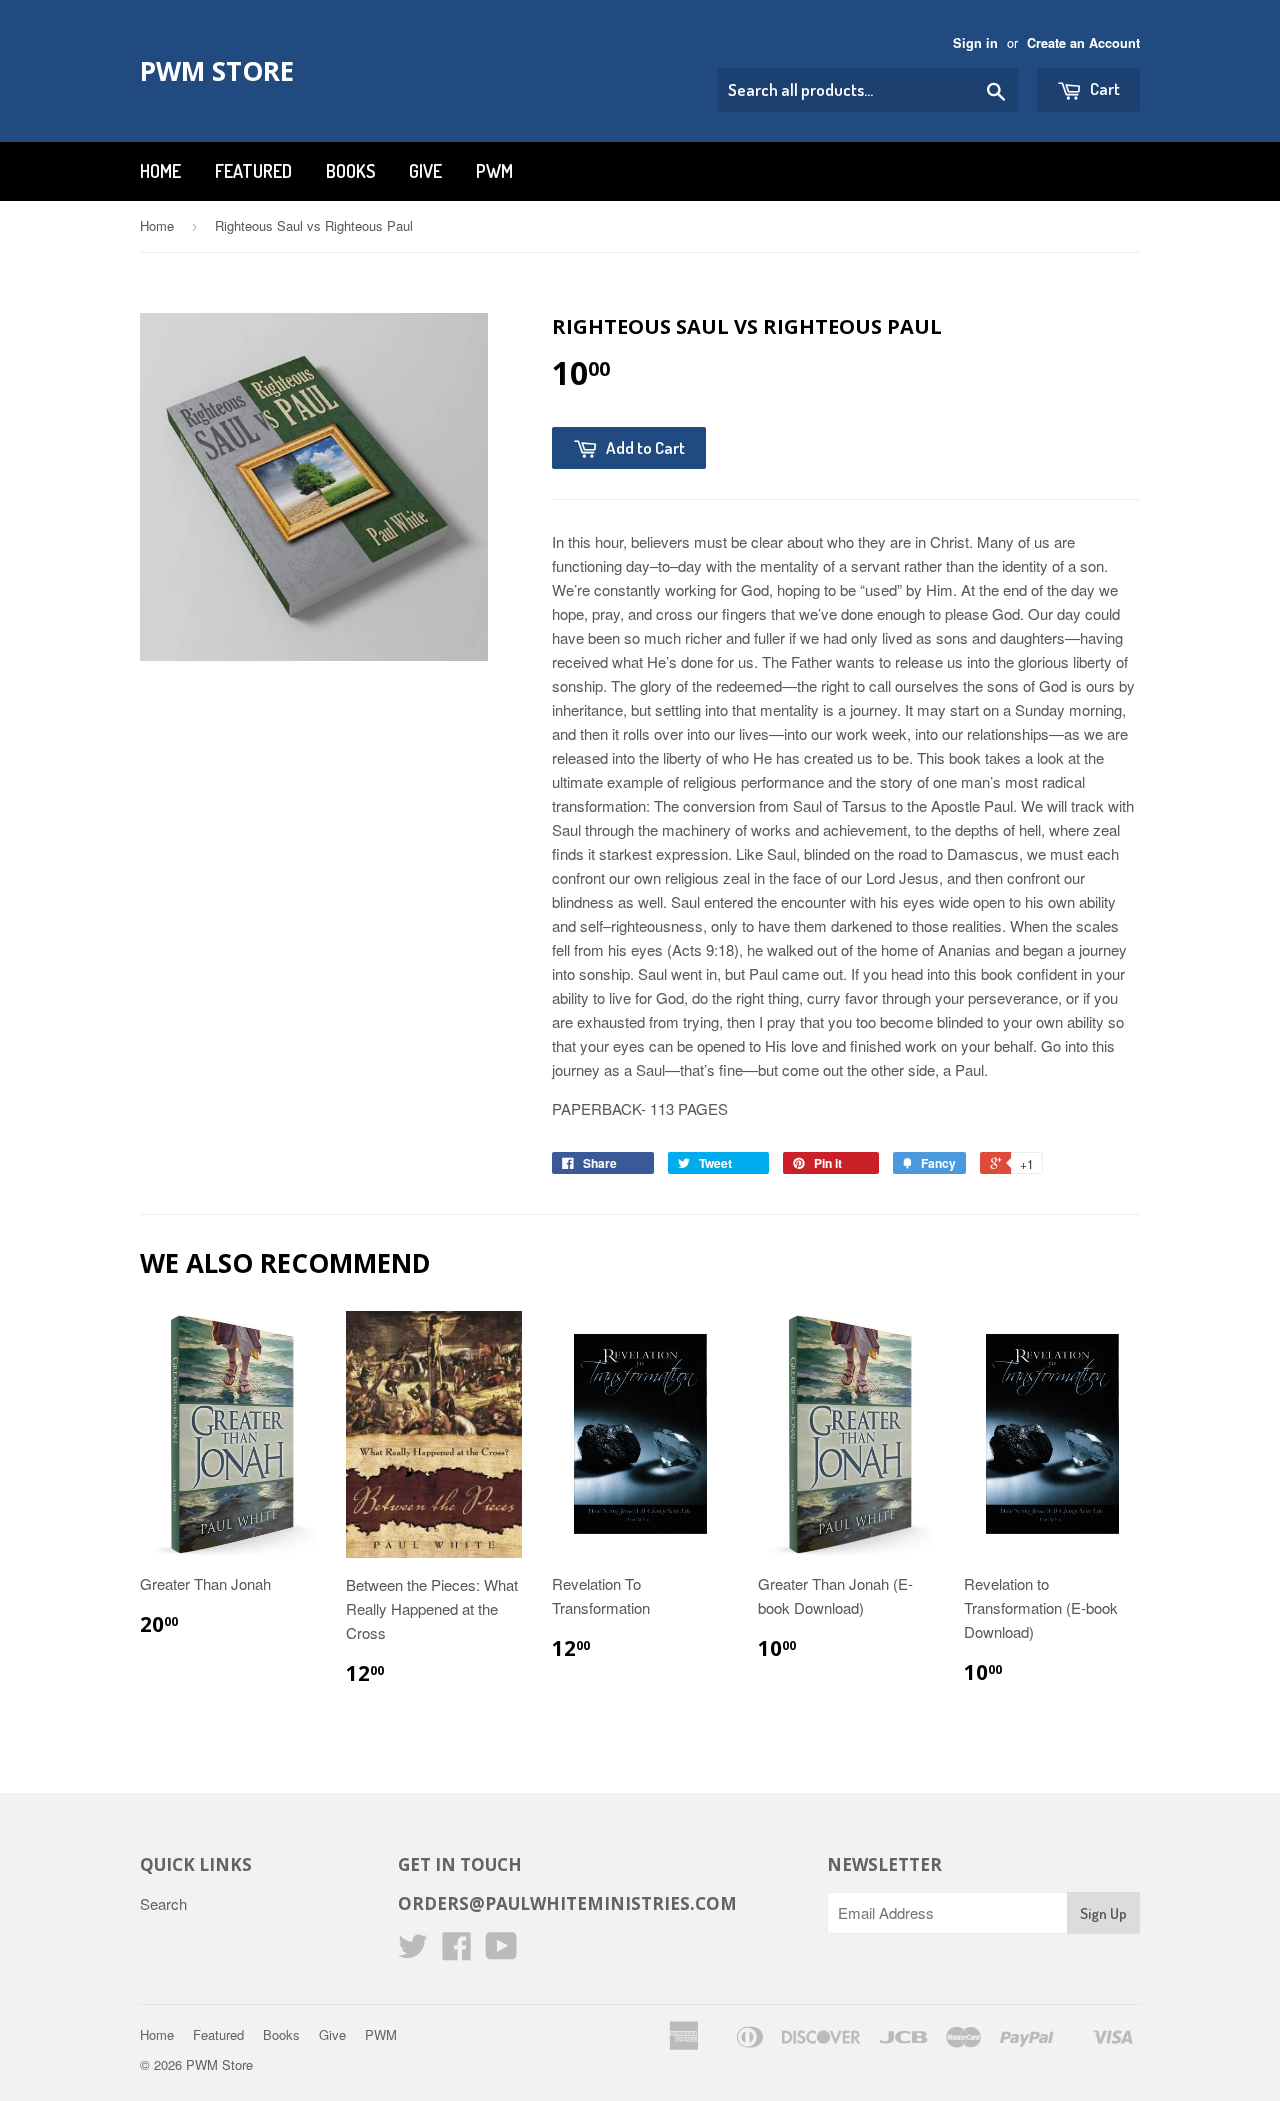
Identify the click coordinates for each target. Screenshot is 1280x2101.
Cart (1103, 88)
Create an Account (1083, 43)
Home (160, 171)
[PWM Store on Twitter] (413, 1951)
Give (425, 171)
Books (350, 171)
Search (163, 1903)
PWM (494, 171)
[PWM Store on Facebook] (457, 1951)
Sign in (975, 43)
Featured (253, 171)
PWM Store (217, 71)
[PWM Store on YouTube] (501, 1951)
